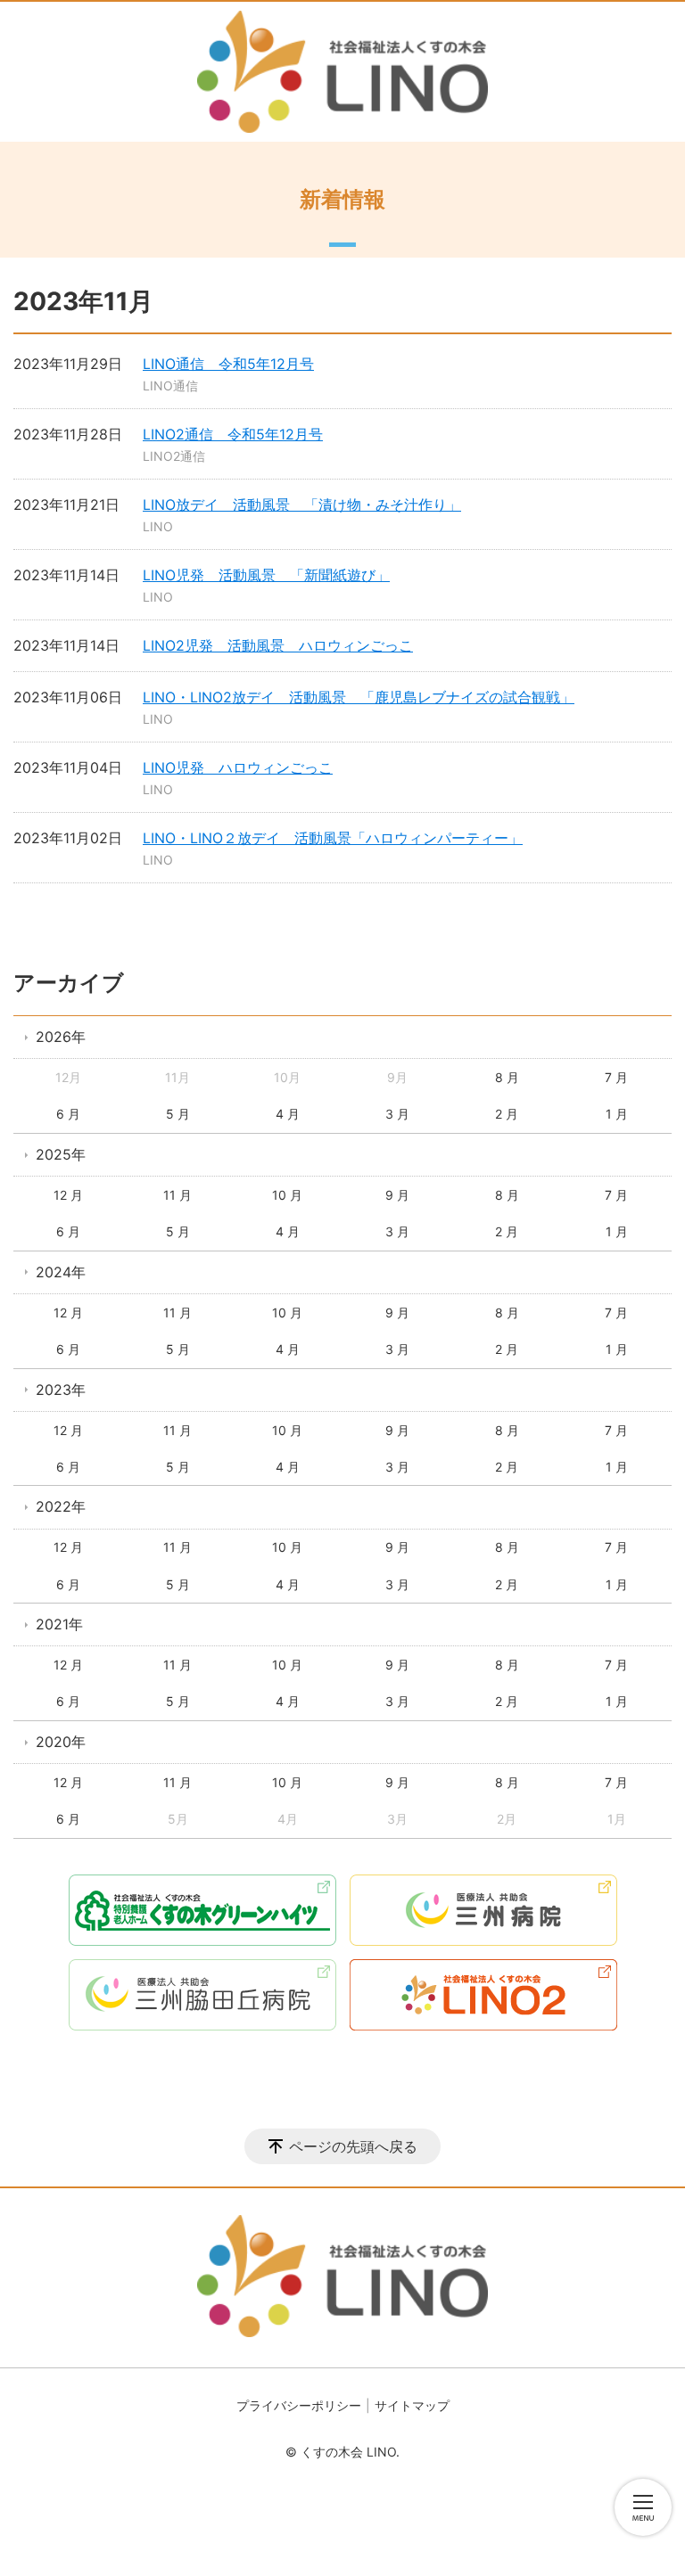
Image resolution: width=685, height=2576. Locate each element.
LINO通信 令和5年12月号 (228, 364)
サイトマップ (412, 2405)
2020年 (61, 1742)
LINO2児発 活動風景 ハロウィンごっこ (278, 645)
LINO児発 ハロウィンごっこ (238, 767)
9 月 (397, 1195)
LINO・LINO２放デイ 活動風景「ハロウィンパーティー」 (333, 838)
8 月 (507, 1077)
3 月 (397, 1114)
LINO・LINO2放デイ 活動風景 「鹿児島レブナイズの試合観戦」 (359, 697)
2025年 (61, 1154)
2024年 (61, 1272)
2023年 (61, 1390)
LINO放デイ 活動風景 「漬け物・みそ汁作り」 (302, 505)
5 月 (178, 1114)
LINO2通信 (174, 456)
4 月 (288, 1114)
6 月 (68, 1114)
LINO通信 (170, 386)
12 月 (68, 1195)
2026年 (61, 1037)
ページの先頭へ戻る (353, 2146)
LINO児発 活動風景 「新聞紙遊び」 (266, 575)
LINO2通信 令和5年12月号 (233, 434)
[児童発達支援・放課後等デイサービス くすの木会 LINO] (342, 72)
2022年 (61, 1506)
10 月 (287, 1195)
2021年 (59, 1624)
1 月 (617, 1114)
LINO (158, 526)
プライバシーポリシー (299, 2405)
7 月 (616, 1077)
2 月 (507, 1114)
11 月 (177, 1195)
